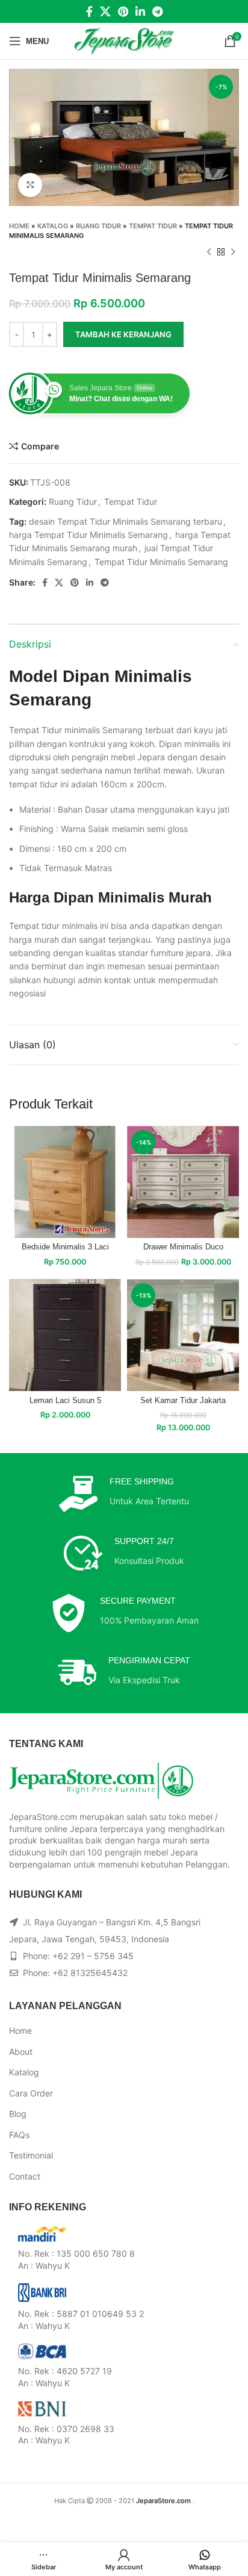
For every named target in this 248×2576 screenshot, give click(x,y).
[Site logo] (124, 40)
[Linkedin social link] (140, 11)
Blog (18, 2114)
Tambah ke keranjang (123, 334)
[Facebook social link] (89, 11)
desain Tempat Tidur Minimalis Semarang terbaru (126, 521)
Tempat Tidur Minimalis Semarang (161, 562)
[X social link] (105, 11)
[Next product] (233, 252)
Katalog (53, 226)
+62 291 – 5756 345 (93, 1956)
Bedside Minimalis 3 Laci (65, 1247)
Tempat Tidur (153, 226)
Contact (25, 2176)
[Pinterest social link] (123, 11)
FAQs (19, 2135)
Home (19, 226)
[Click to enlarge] (30, 185)
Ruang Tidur (98, 226)
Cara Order (31, 2093)
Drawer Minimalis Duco (183, 1247)
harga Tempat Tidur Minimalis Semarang (88, 535)
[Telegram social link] (157, 11)
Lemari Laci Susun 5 (65, 1401)
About (21, 2052)
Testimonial (31, 2155)
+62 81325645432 (90, 1973)
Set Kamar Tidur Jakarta (183, 1401)
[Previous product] (209, 252)
